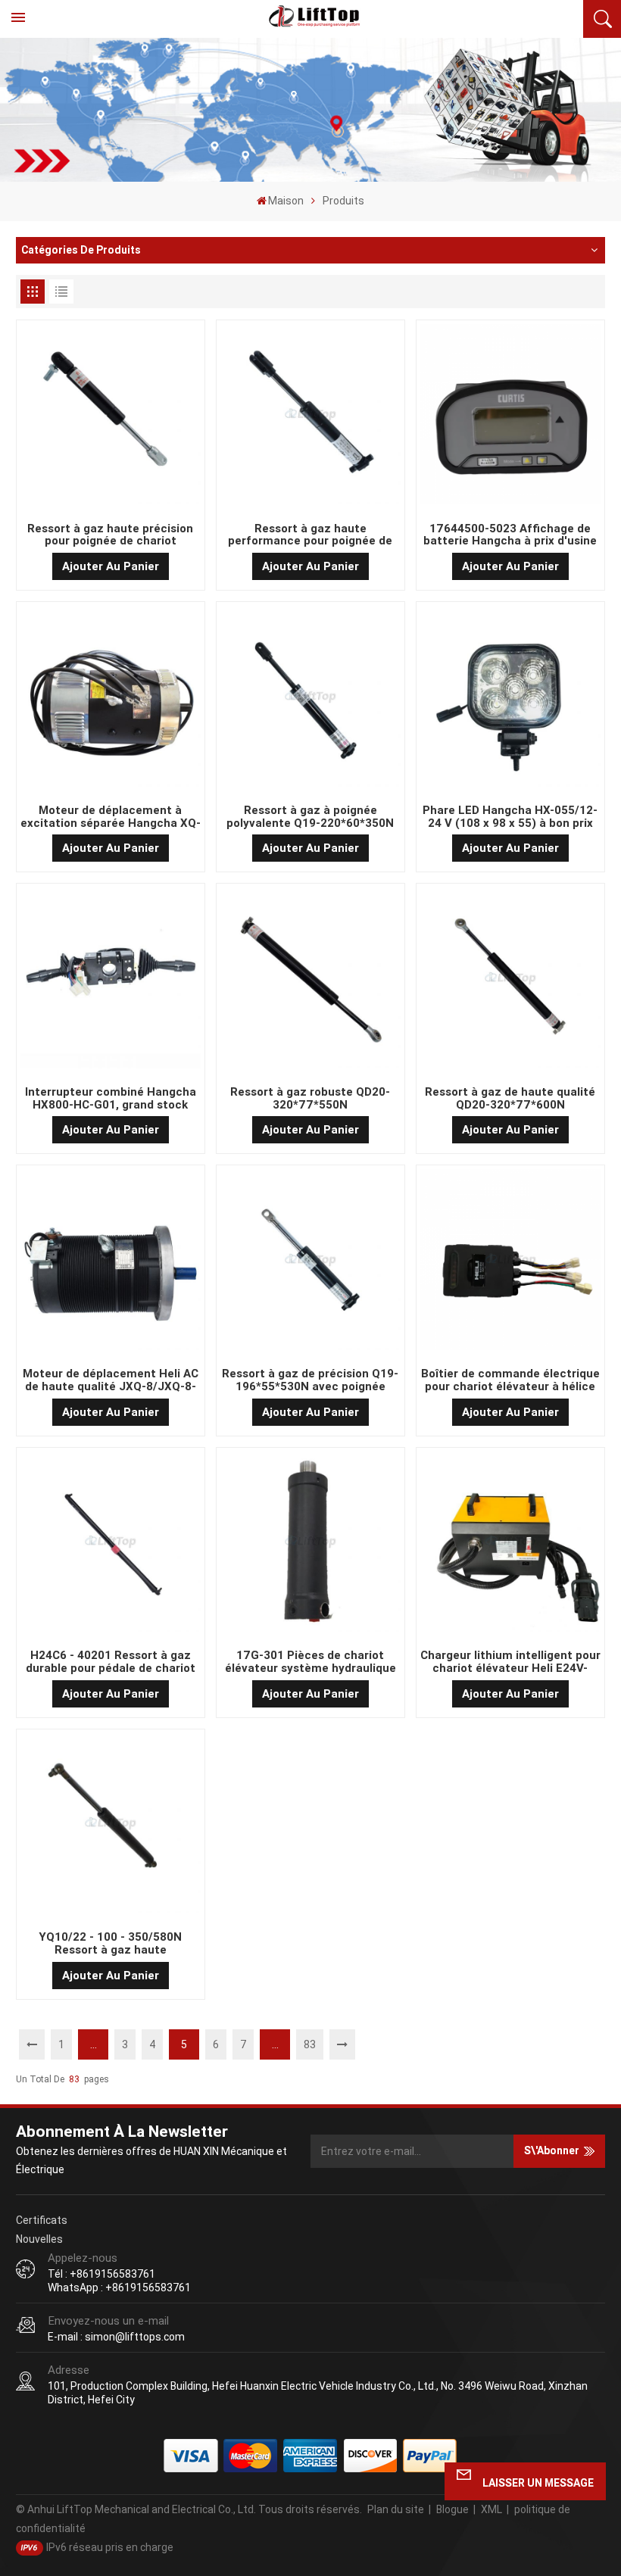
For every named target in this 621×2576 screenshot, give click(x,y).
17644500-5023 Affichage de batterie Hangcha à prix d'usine (510, 535)
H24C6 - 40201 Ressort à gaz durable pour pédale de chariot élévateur (111, 1662)
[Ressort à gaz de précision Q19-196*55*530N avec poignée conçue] (311, 1263)
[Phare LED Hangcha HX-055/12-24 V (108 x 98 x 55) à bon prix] (511, 699)
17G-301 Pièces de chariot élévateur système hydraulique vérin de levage (310, 1662)
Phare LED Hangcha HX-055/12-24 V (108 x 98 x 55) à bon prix (510, 817)
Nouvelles (39, 2239)
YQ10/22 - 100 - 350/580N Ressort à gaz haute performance (110, 1944)
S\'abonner (552, 2150)
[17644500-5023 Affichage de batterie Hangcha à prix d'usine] (511, 418)
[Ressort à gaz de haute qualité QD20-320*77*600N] (511, 981)
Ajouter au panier (111, 566)
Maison (286, 201)
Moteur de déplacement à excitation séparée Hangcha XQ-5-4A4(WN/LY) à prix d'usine (111, 817)
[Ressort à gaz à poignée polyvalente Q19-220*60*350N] (311, 699)
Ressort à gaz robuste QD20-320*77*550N (310, 1099)
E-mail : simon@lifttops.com (116, 2337)
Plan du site (396, 2509)
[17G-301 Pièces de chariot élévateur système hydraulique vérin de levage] (311, 1544)
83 (310, 2044)
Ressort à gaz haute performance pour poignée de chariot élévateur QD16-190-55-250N (310, 535)
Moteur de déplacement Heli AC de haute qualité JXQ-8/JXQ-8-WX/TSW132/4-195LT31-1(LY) (111, 1380)
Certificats (42, 2220)
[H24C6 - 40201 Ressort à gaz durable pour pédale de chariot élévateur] (111, 1544)
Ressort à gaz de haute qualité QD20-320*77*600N (510, 1099)
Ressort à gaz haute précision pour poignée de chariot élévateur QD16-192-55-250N (110, 535)
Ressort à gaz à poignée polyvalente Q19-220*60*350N (310, 817)
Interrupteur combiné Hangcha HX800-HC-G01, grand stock (111, 1099)
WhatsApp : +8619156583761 (119, 2288)
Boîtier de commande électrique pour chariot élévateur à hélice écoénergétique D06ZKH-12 (510, 1380)
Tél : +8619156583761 (101, 2274)
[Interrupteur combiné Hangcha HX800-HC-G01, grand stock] (111, 981)
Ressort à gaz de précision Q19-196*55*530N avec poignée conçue (310, 1380)
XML (491, 2509)
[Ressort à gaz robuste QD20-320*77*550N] (311, 981)
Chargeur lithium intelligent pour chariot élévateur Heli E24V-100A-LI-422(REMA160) (510, 1662)
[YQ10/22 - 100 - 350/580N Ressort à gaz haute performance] (111, 1826)
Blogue (452, 2509)
